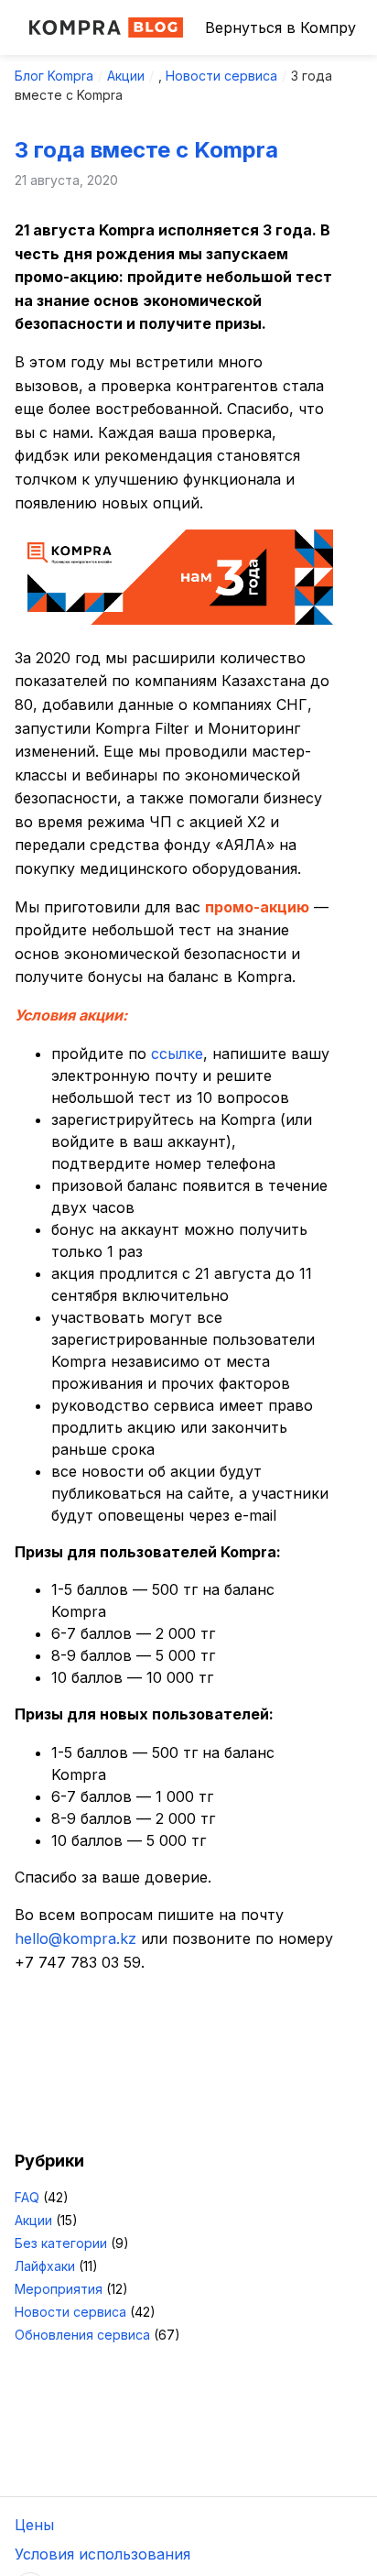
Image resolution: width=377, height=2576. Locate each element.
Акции (126, 76)
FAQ (27, 2197)
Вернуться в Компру (280, 27)
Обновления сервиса (82, 2335)
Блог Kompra (54, 76)
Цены (34, 2525)
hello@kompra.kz (75, 1938)
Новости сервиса (221, 76)
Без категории (61, 2243)
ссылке (177, 1053)
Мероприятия (59, 2289)
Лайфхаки (45, 2266)
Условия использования (102, 2554)
